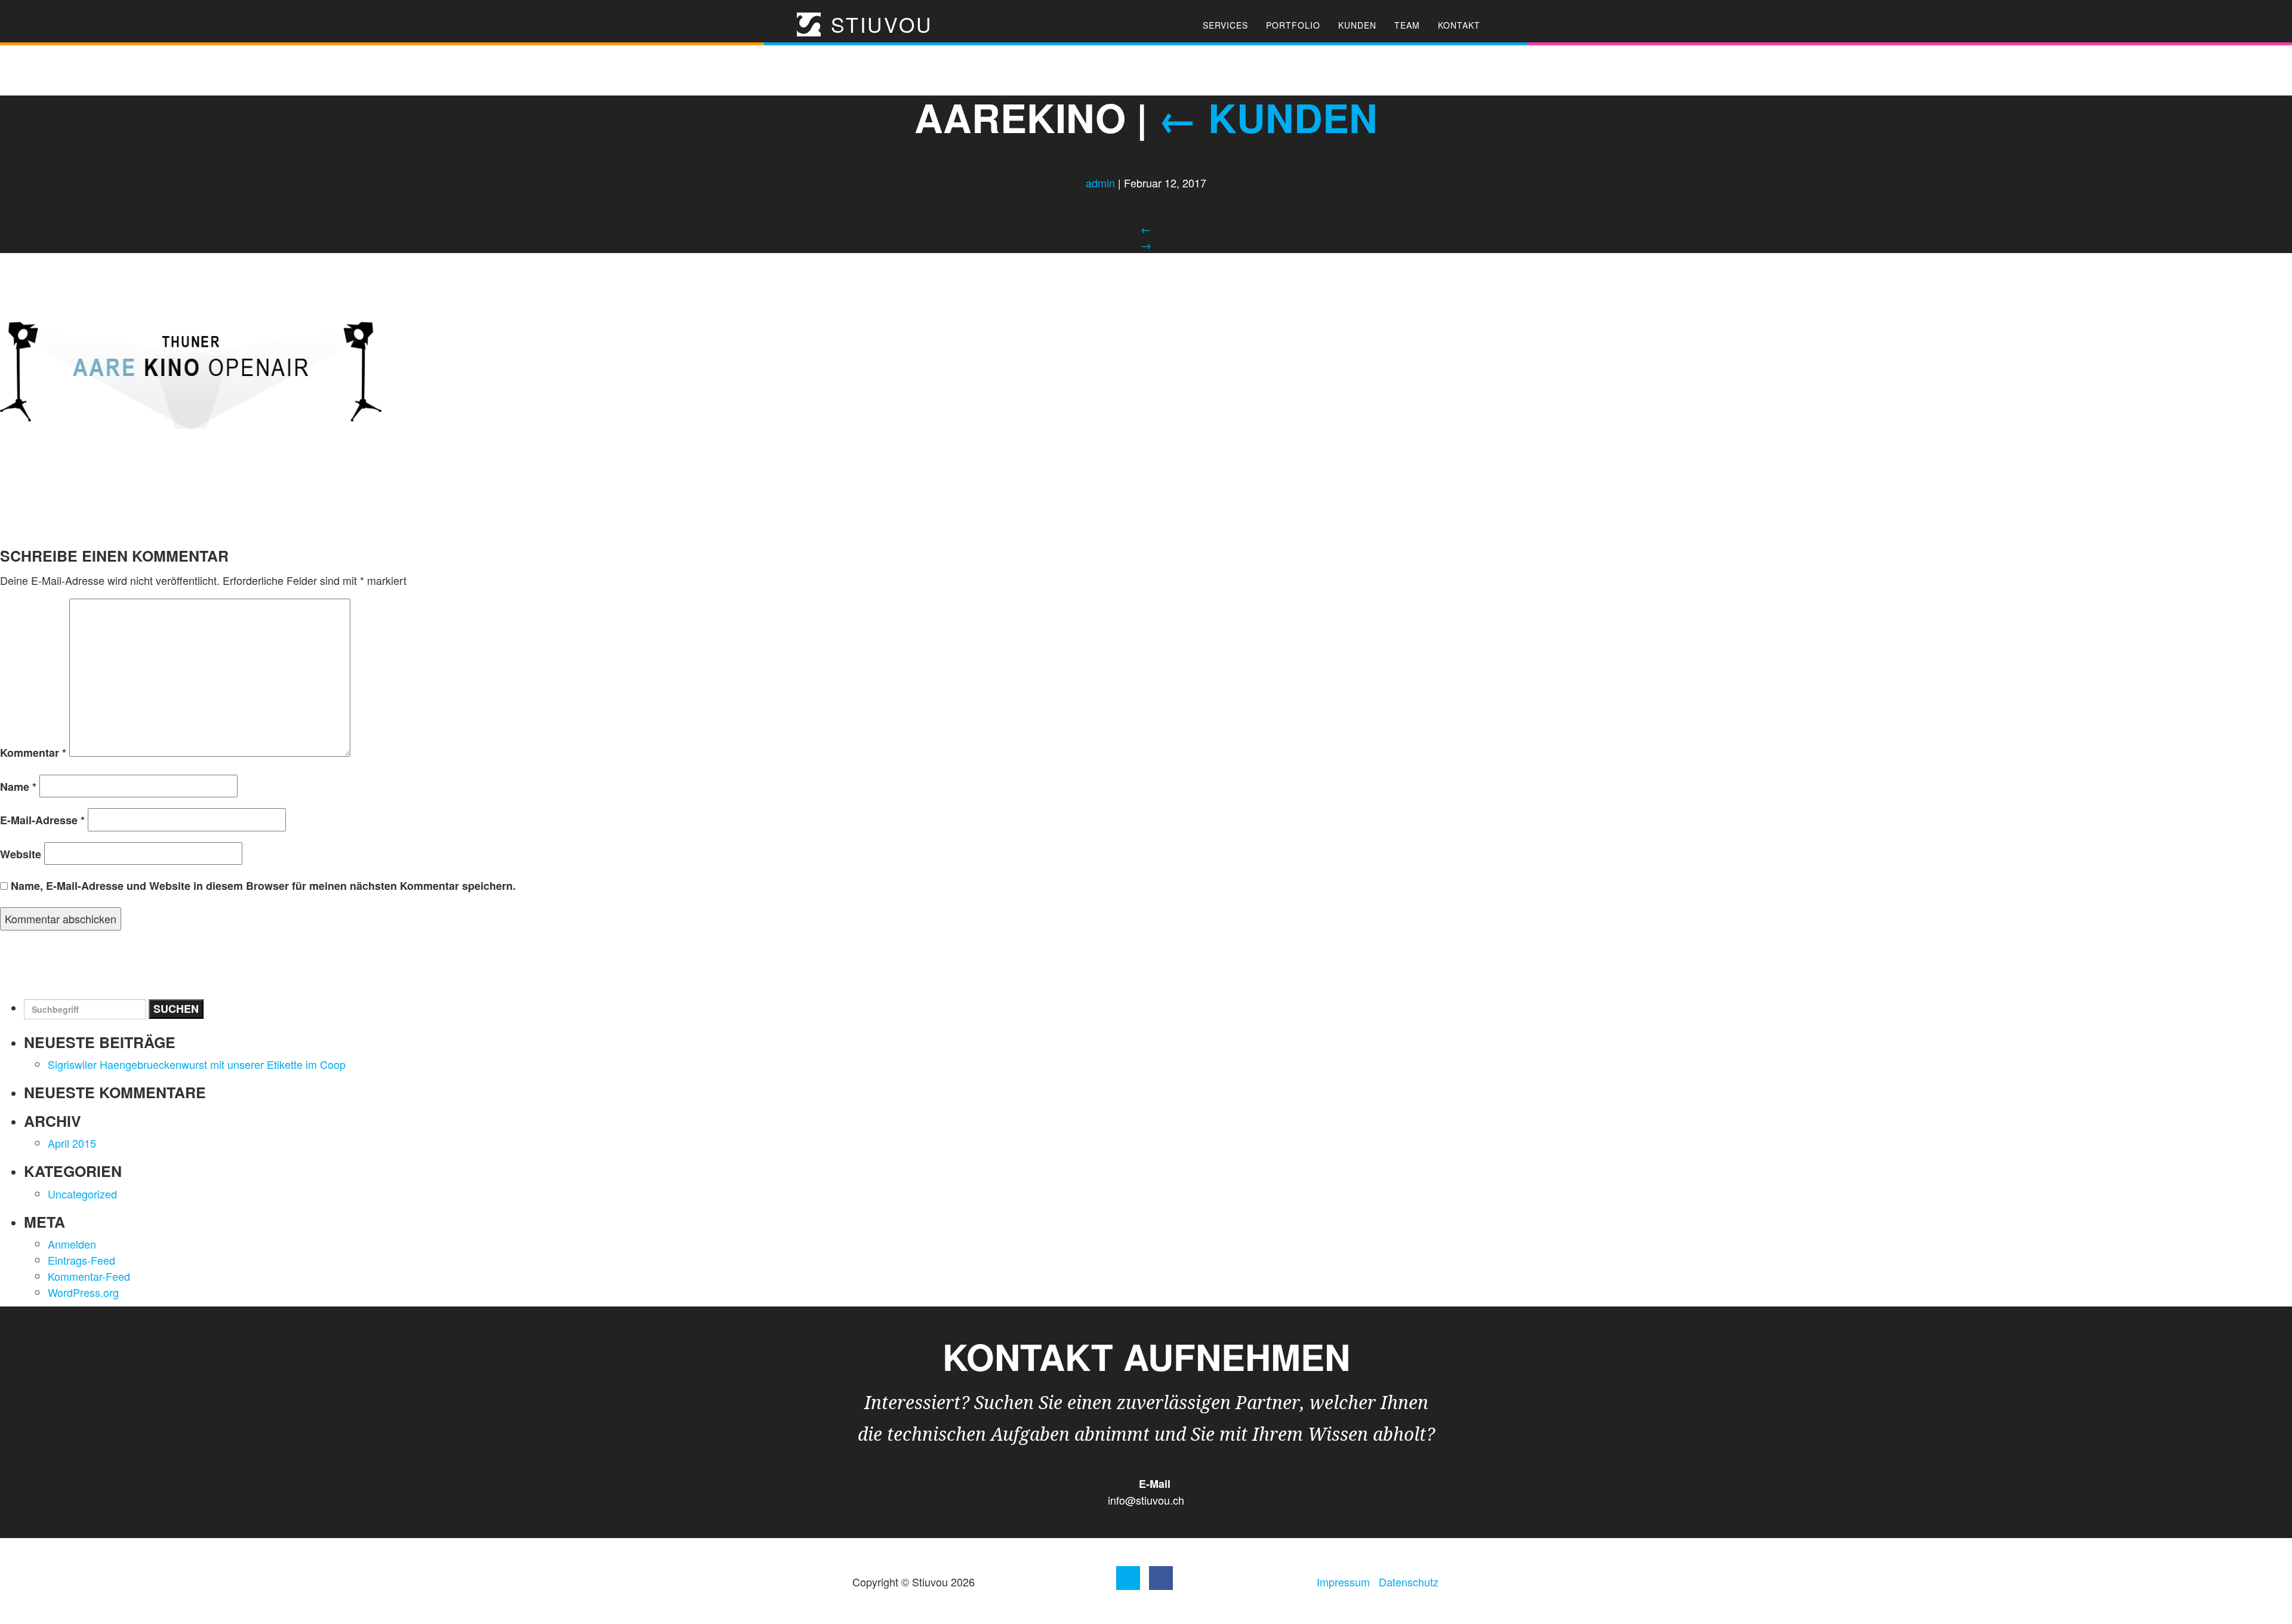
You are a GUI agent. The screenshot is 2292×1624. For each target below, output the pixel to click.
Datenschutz (1409, 1582)
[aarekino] (191, 373)
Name (18, 787)
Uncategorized (82, 1194)
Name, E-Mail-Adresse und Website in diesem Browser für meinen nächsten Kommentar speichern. (263, 886)
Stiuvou (878, 24)
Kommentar (33, 753)
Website (21, 854)
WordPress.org (83, 1292)
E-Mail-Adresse (42, 820)
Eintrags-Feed (81, 1260)
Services (1225, 25)
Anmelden (72, 1244)
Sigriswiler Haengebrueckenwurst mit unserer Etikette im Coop (197, 1064)
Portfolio (1293, 25)
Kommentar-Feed (89, 1276)
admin (1100, 183)
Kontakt (1459, 25)
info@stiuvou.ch (1146, 1500)
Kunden (1357, 25)
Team (1407, 25)
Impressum (1343, 1582)
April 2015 (72, 1143)
